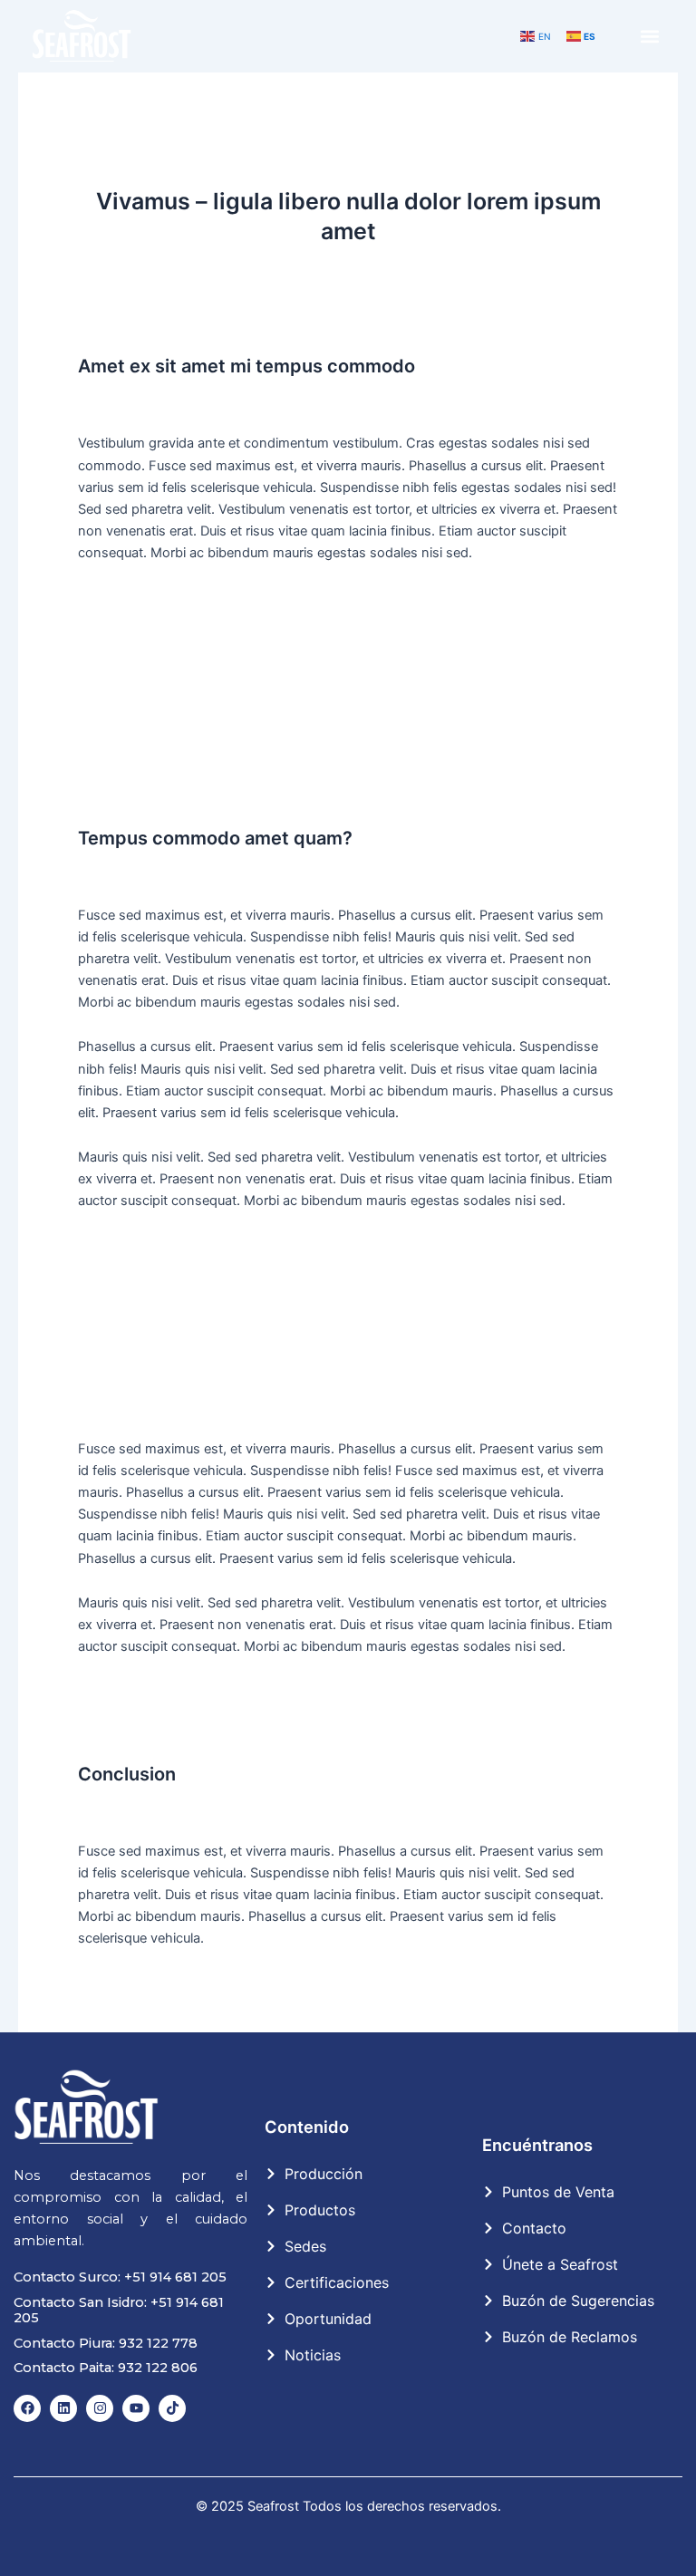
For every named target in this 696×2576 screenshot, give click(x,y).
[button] (650, 37)
